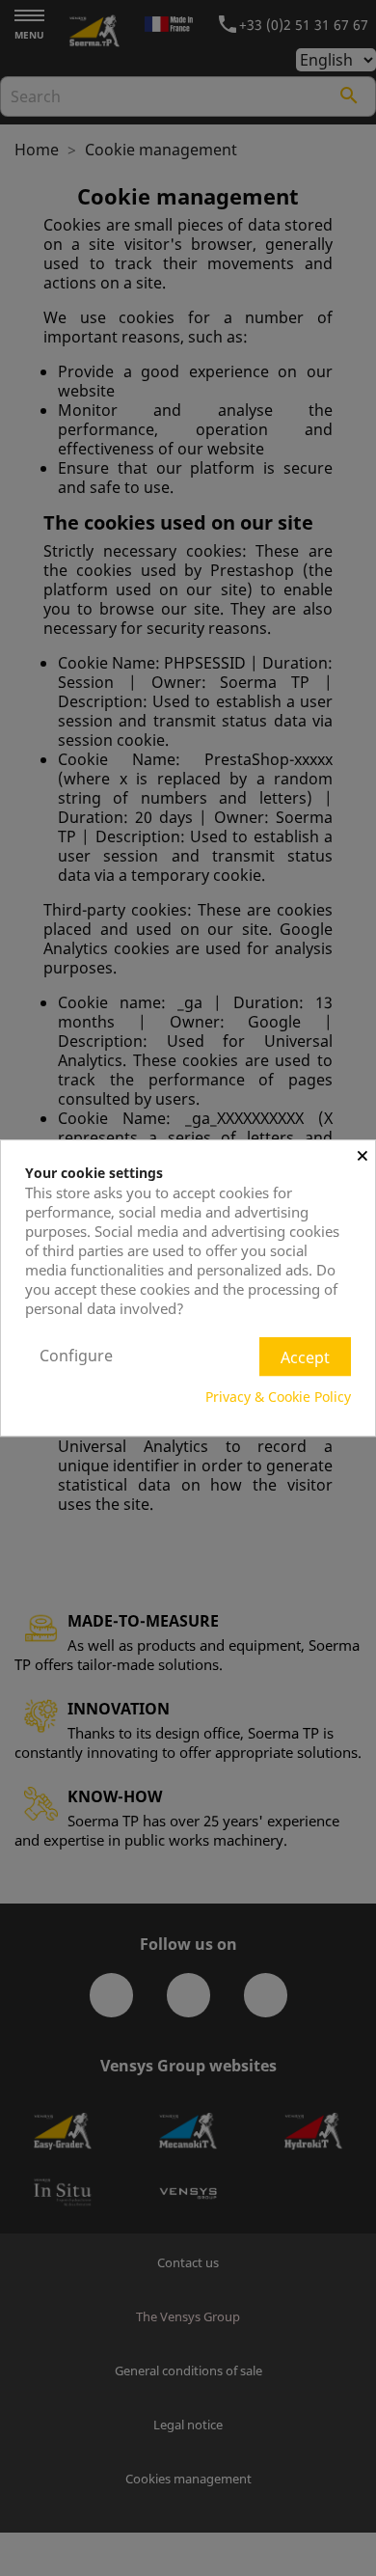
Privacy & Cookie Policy (278, 1397)
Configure (76, 1356)
